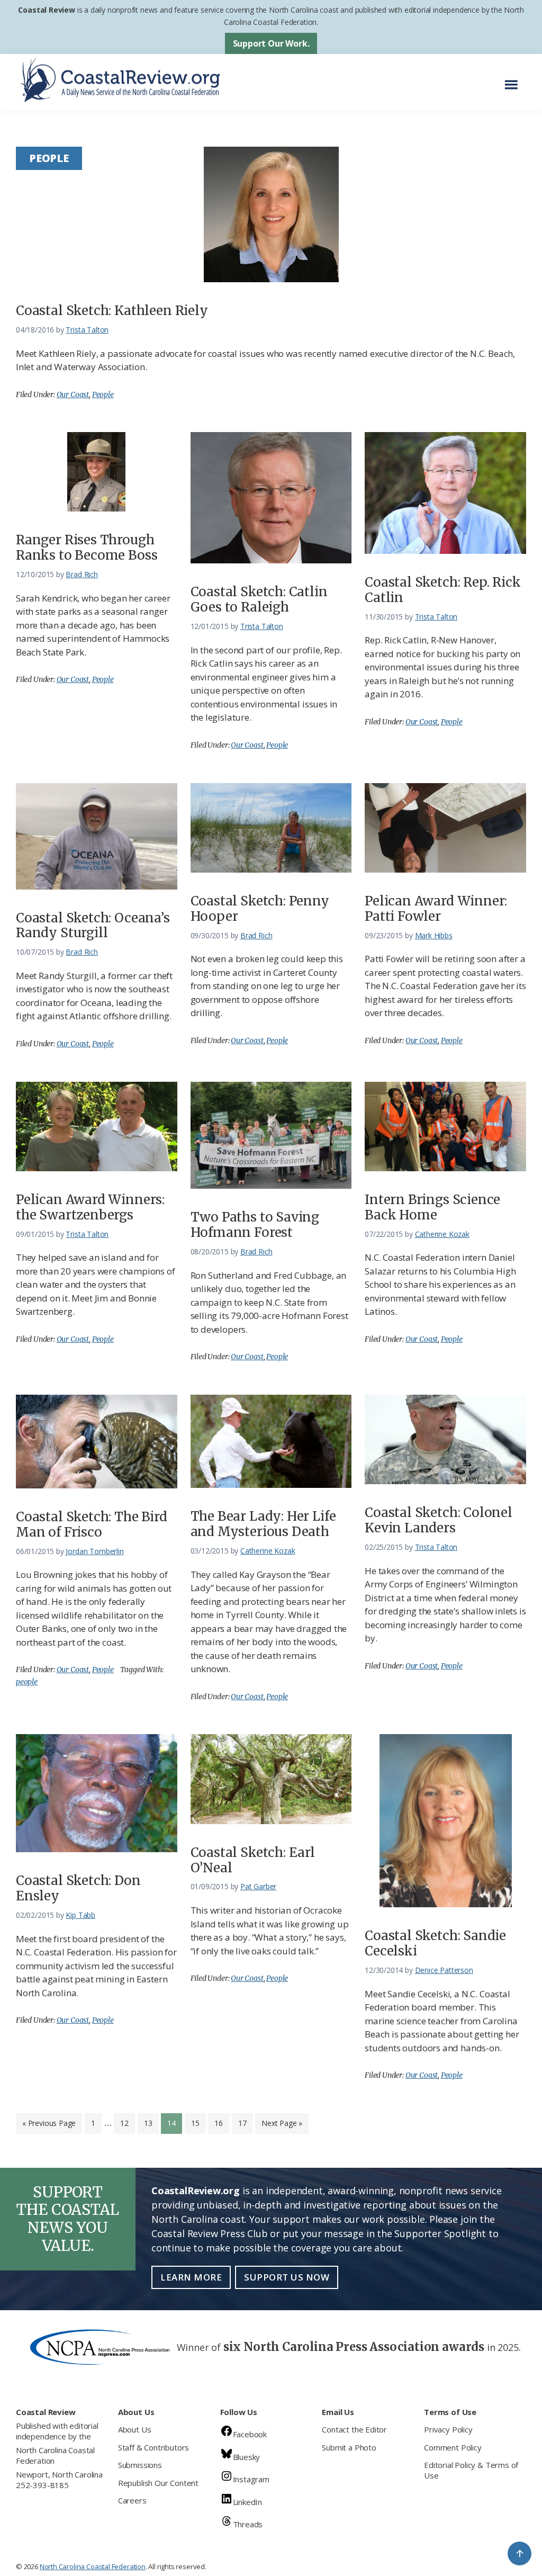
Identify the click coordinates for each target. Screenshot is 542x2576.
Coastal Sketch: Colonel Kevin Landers (439, 1520)
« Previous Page (49, 2126)
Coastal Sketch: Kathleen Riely (112, 311)
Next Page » (282, 2126)
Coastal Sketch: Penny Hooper (260, 909)
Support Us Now (287, 2277)
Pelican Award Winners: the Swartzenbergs (90, 1207)
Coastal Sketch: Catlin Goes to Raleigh (259, 599)
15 (198, 2123)
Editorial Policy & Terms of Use (471, 2470)
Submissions (140, 2465)
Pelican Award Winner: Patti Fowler (436, 909)
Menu (514, 79)
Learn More (191, 2277)
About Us (135, 2429)
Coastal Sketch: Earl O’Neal (253, 1860)
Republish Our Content (158, 2483)
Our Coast (73, 394)
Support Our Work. (271, 43)
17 (245, 2123)
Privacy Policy (448, 2429)
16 (222, 2123)
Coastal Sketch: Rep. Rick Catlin (443, 590)
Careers (132, 2500)
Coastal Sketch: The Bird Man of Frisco (92, 1524)
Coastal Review (46, 10)
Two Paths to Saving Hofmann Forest (255, 1225)
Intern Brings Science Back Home (432, 1207)
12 (127, 2123)
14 (174, 2123)
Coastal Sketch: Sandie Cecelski (435, 1943)
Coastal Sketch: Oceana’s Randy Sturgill (93, 926)
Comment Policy (453, 2447)
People (103, 394)
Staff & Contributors (153, 2447)
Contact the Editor (354, 2429)
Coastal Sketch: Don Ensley (78, 1888)
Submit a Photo (349, 2447)
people (27, 1682)
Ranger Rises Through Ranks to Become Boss (87, 547)
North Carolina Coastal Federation (55, 2455)
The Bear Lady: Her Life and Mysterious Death (263, 1524)
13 (151, 2123)
